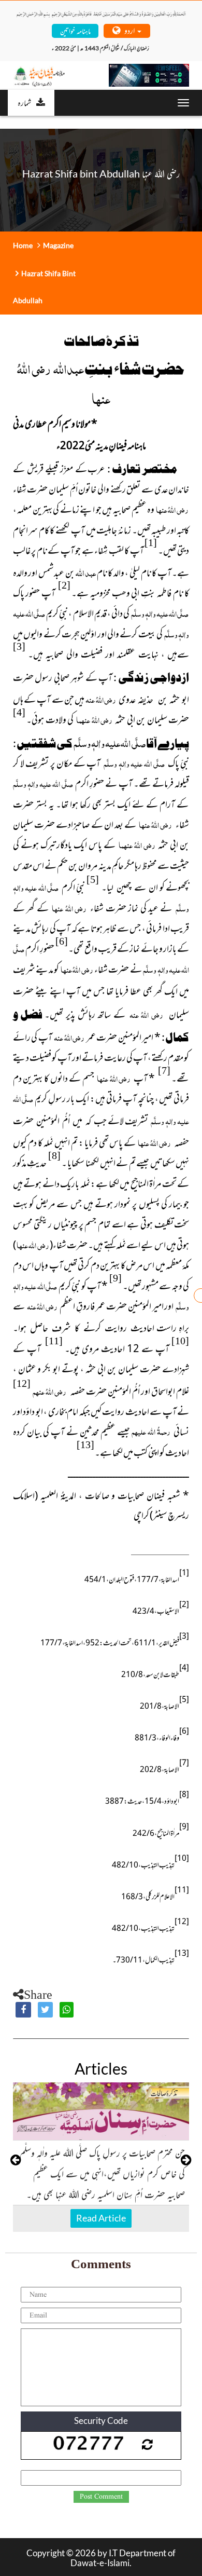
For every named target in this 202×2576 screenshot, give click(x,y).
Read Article (101, 2218)
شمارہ (24, 102)
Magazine (58, 245)
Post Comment (101, 2497)
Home (23, 245)
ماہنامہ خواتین (75, 30)
